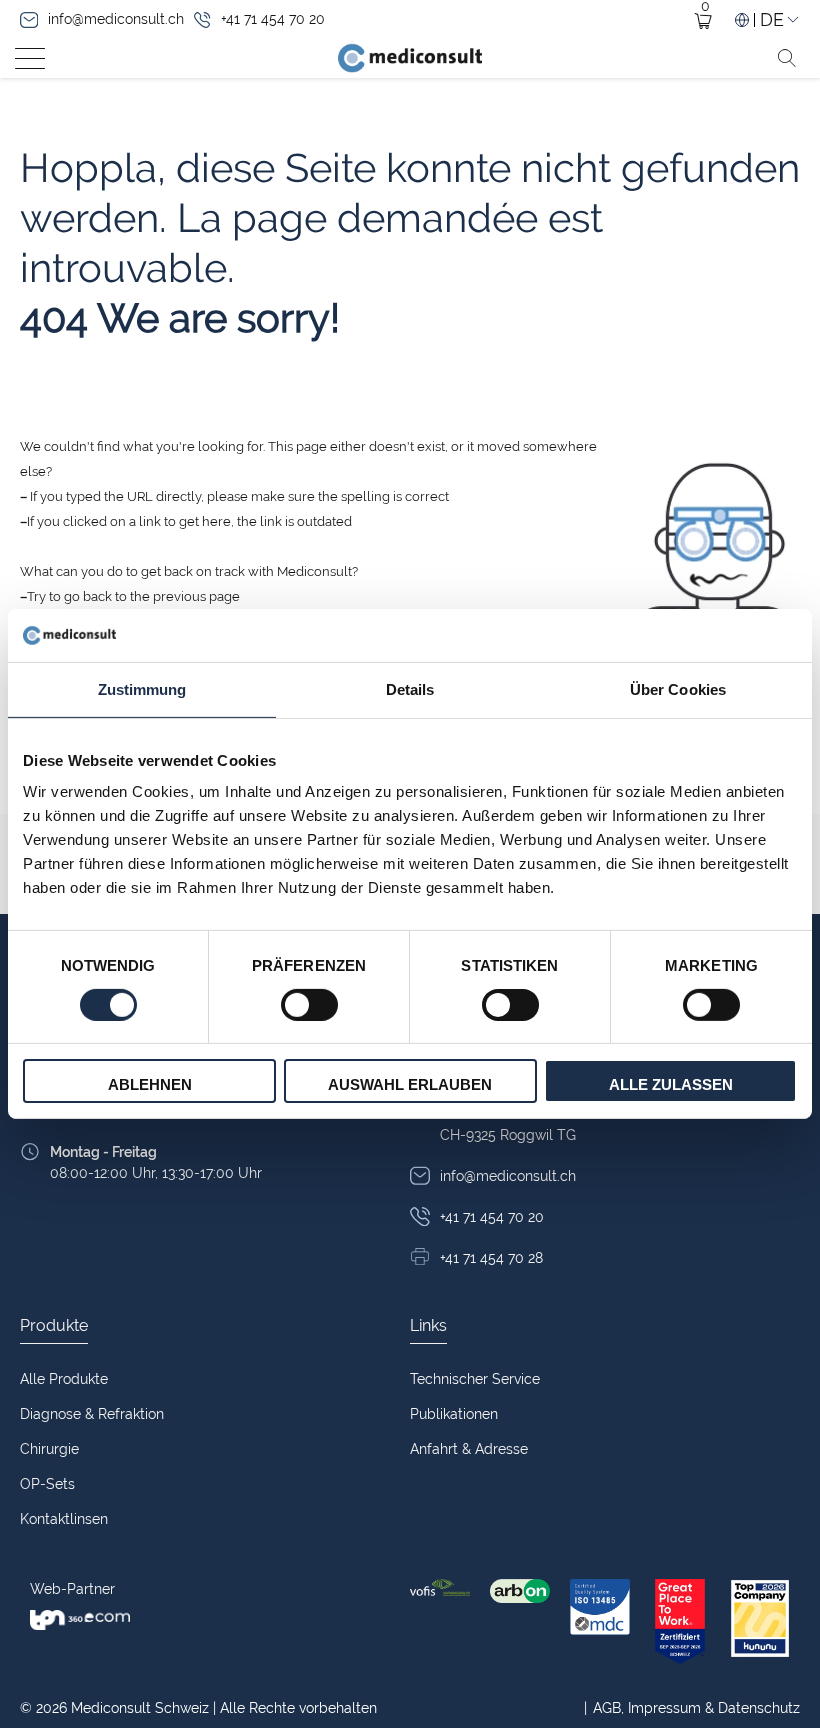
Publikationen (454, 1414)
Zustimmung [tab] (142, 688)
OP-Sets (47, 1484)
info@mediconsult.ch (116, 19)
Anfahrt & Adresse (469, 1449)
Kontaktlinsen (64, 1519)
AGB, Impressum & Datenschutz (692, 1708)
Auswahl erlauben (410, 1084)
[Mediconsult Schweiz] (410, 58)
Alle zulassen (671, 1084)
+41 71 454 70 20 (273, 19)
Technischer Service (475, 1379)
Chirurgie (49, 1449)
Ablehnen (150, 1084)
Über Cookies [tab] (678, 688)
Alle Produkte (64, 1379)
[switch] (309, 1005)
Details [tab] (410, 688)
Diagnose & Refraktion (92, 1414)
